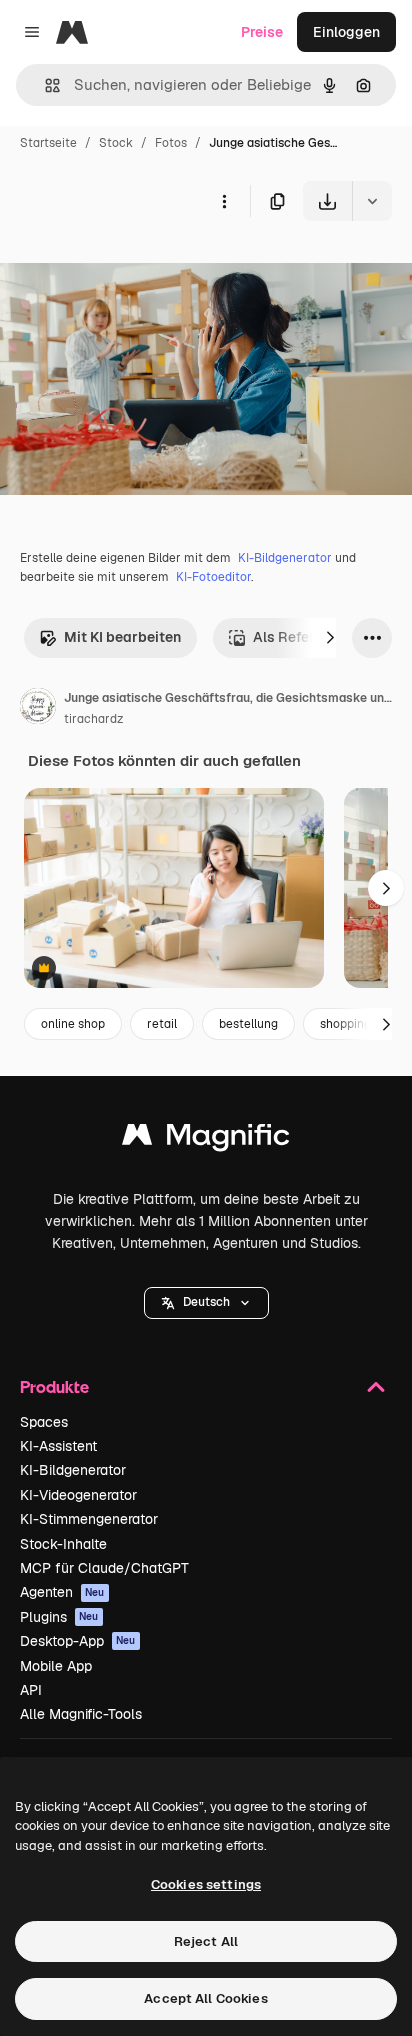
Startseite (48, 143)
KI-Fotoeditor (213, 577)
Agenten (62, 1592)
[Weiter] (330, 638)
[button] (206, 1303)
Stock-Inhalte (63, 1544)
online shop (73, 1024)
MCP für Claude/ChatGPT (104, 1568)
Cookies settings (206, 1884)
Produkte (54, 1386)
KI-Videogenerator (78, 1495)
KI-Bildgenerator (285, 558)
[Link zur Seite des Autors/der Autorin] (38, 709)
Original (128, 267)
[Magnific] (206, 1139)
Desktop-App (78, 1641)
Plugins (59, 1617)
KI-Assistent (58, 1446)
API (31, 1690)
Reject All (206, 1941)
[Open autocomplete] (44, 85)
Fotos (171, 143)
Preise (262, 32)
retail (162, 1024)
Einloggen (346, 32)
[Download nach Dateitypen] (372, 201)
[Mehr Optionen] (224, 201)
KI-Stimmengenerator (89, 1519)
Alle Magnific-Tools (81, 1714)
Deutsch (206, 1302)
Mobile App (56, 1666)
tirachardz (93, 719)
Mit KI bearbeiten (122, 637)
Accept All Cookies (205, 1998)
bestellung (248, 1024)
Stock (116, 143)
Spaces (44, 1422)
